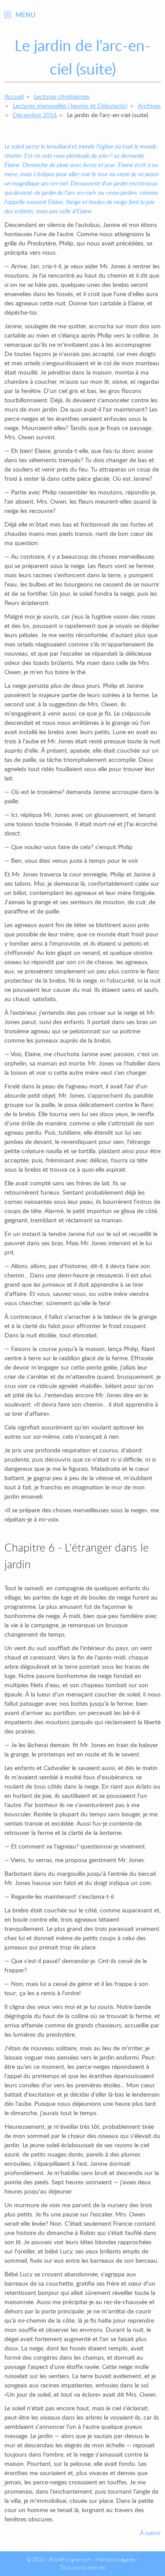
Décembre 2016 (35, 115)
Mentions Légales (115, 2560)
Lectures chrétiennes (62, 97)
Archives (149, 106)
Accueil (14, 97)
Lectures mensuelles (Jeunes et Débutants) (70, 106)
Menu (26, 15)
